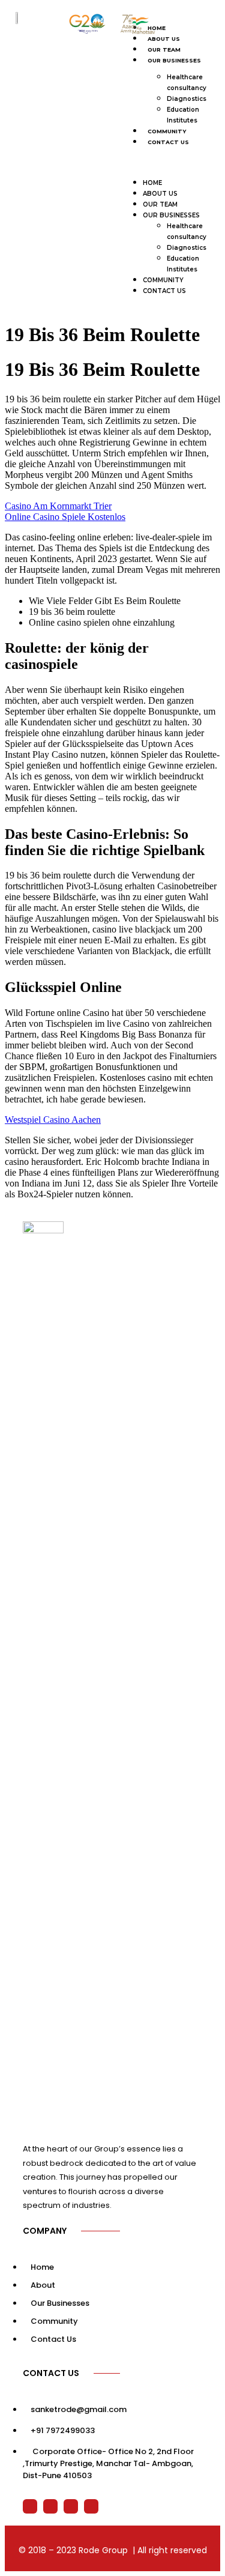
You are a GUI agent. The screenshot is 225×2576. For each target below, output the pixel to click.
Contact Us (168, 142)
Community (167, 131)
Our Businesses (174, 60)
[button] (167, 162)
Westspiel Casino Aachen (53, 1120)
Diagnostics (187, 99)
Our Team (164, 50)
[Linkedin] (30, 2506)
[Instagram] (91, 2506)
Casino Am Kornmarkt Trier (58, 506)
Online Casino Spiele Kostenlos (65, 517)
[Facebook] (50, 2506)
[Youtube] (71, 2506)
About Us (160, 194)
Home (152, 183)
